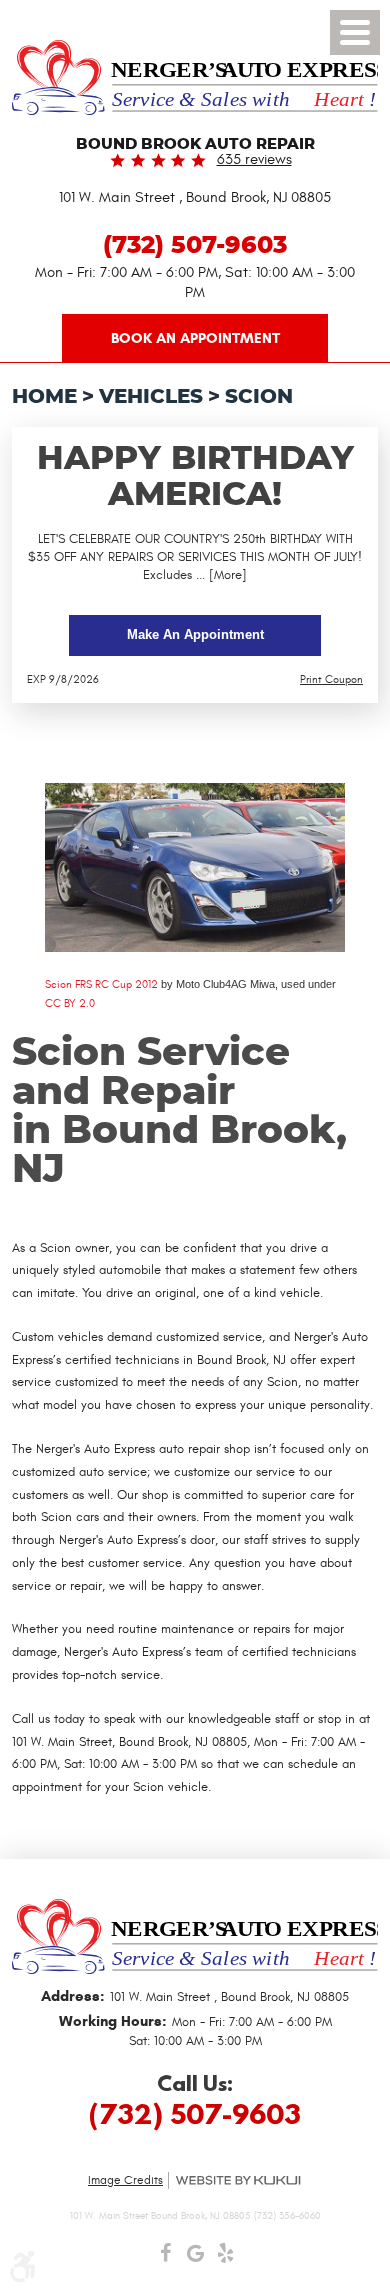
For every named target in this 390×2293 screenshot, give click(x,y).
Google (195, 2258)
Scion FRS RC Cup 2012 (101, 984)
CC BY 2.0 (70, 1003)
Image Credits (125, 2180)
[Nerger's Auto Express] (195, 77)
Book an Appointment (195, 338)
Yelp (225, 2258)
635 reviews (254, 159)
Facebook (165, 2258)
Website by (238, 2180)
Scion (259, 397)
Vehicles (151, 397)
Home (44, 397)
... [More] (219, 575)
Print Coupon (331, 679)
